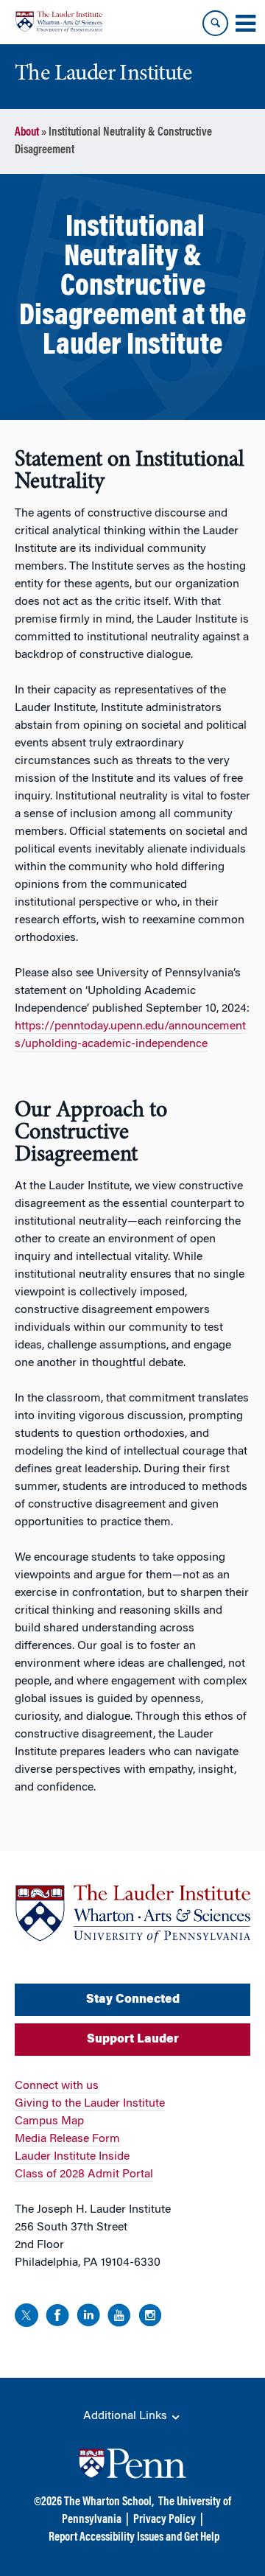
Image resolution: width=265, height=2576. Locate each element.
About (27, 133)
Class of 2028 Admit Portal (84, 2174)
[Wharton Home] (59, 22)
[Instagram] (150, 2318)
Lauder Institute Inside (72, 2157)
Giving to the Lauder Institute (90, 2104)
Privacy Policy (165, 2520)
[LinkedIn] (88, 2318)
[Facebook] (57, 2318)
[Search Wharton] (215, 23)
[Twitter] (26, 2318)
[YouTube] (119, 2318)
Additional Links (127, 2416)
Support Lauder (133, 2040)
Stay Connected (133, 2000)
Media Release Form (67, 2139)
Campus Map (49, 2121)
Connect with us (57, 2086)
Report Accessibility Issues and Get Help (134, 2538)
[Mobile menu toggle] (245, 24)
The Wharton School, (109, 2502)
